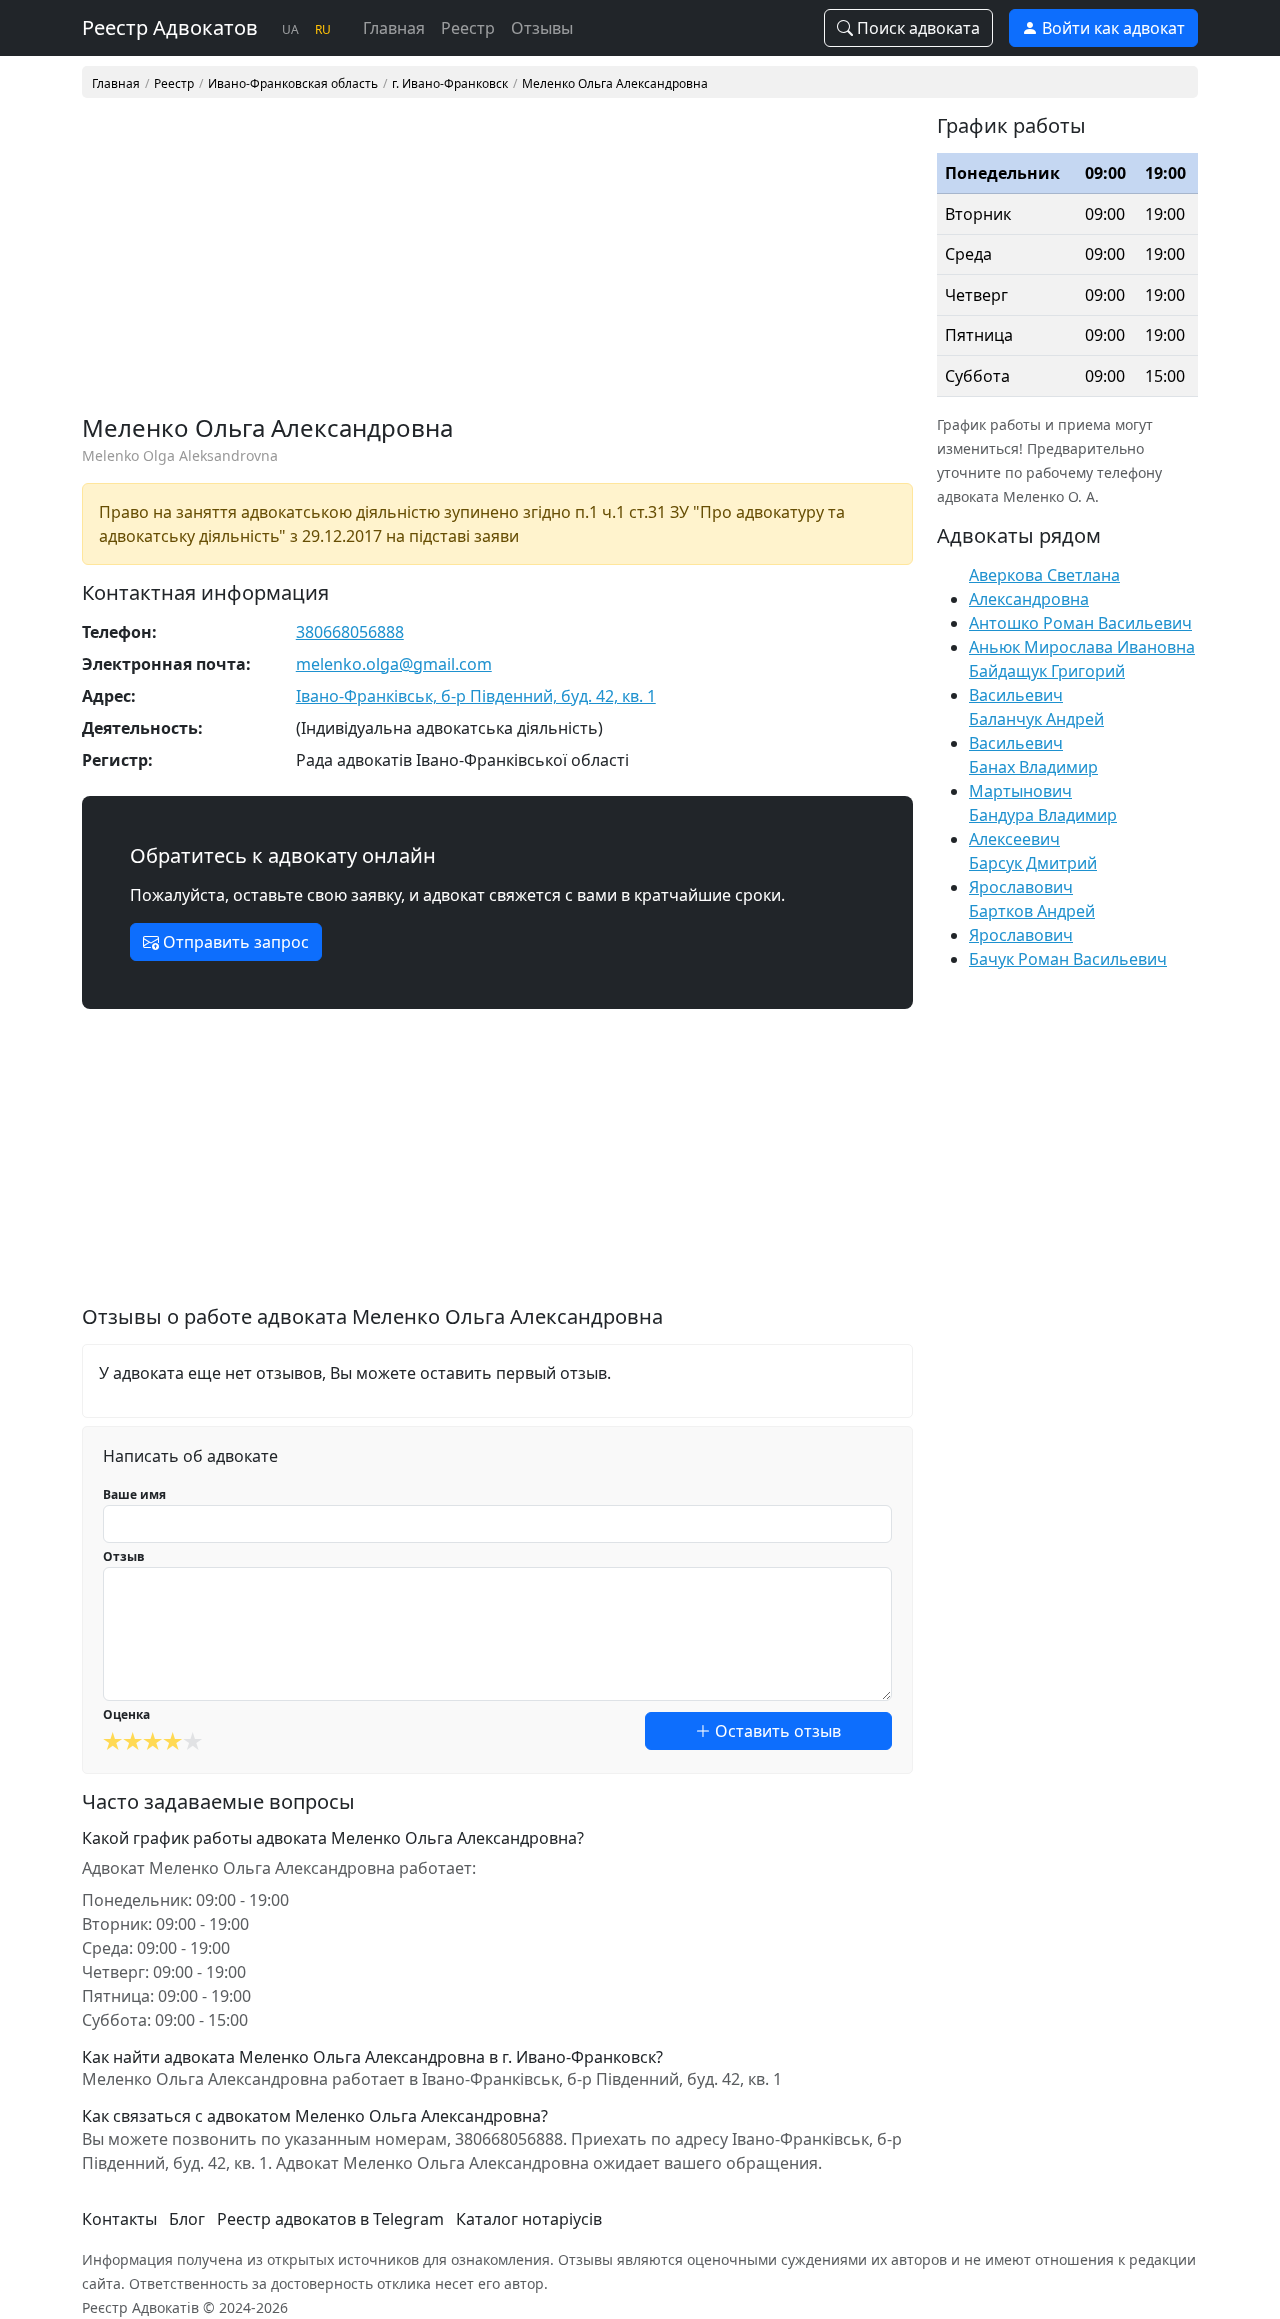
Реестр (468, 28)
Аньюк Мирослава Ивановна (1082, 647)
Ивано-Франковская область (293, 84)
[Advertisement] (497, 264)
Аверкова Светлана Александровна (1044, 587)
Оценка (126, 1714)
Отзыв (124, 1556)
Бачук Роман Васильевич (1068, 959)
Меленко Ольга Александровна (615, 84)
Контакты (119, 2219)
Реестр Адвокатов (170, 27)
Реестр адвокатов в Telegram (330, 2219)
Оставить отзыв (776, 1731)
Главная (394, 28)
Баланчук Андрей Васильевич (1036, 731)
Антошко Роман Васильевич (1080, 623)
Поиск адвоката (916, 28)
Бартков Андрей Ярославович (1032, 923)
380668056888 (350, 632)
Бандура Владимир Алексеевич (1043, 827)
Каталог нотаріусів (529, 2219)
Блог (187, 2219)
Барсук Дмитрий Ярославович (1033, 875)
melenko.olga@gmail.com (394, 664)
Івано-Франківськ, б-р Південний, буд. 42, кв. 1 (476, 696)
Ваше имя (134, 1494)
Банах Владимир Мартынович (1033, 779)
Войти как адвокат (1111, 28)
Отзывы (542, 28)
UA (290, 29)
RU (323, 29)
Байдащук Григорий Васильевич (1047, 683)
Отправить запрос (234, 942)
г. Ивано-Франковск (450, 84)
